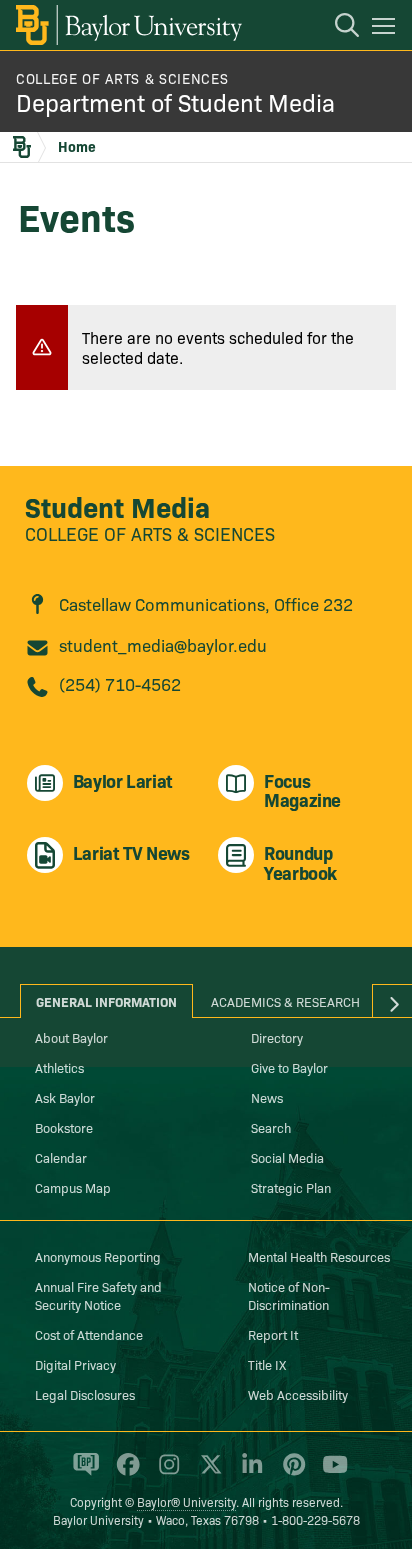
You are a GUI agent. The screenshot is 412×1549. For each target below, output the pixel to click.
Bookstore (64, 1127)
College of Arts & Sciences (122, 78)
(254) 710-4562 (120, 683)
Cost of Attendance (89, 1334)
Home (77, 146)
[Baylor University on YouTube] (330, 1473)
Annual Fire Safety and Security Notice (98, 1295)
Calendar (61, 1157)
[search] (337, 28)
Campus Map (73, 1187)
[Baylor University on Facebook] (124, 1473)
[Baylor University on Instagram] (165, 1473)
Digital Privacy (75, 1364)
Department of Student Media (175, 101)
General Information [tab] (106, 1001)
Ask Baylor (65, 1097)
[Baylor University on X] (207, 1473)
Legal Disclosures (85, 1394)
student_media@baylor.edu (163, 644)
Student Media (117, 505)
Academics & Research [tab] (285, 1001)
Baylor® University (186, 1501)
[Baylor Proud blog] (82, 1473)
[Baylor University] (127, 25)
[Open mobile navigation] (386, 29)
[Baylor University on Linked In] (248, 1473)
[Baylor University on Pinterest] (290, 1473)
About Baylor (71, 1037)
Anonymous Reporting (98, 1256)
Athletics (59, 1067)
